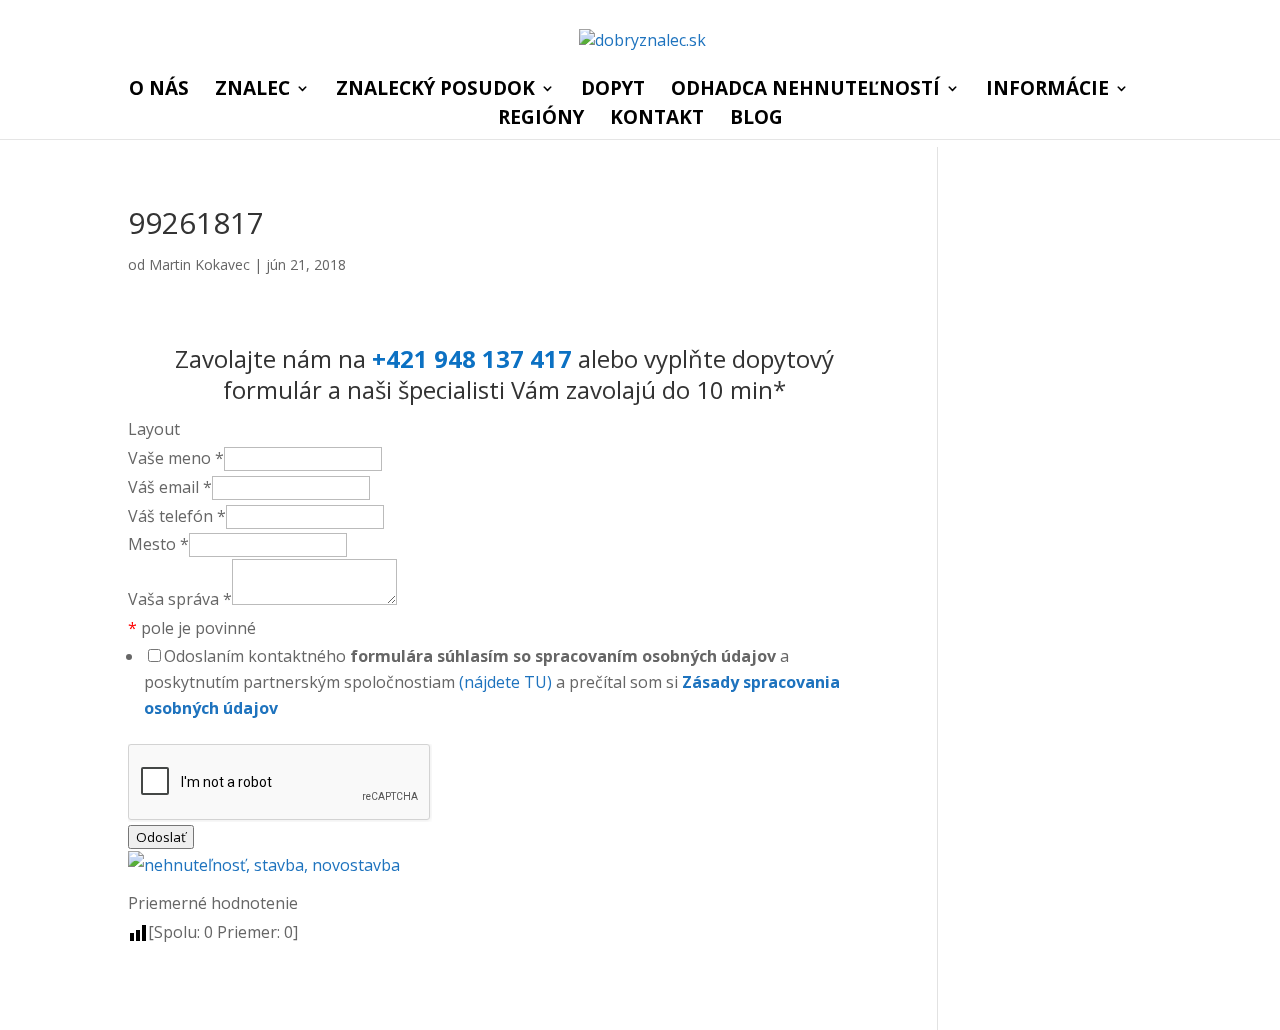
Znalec (252, 91)
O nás (159, 91)
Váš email (170, 487)
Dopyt (613, 91)
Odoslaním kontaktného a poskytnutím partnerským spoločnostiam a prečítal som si (492, 682)
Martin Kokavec (199, 264)
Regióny (541, 120)
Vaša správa (180, 599)
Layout (154, 429)
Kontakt (657, 120)
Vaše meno (176, 458)
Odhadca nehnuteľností (805, 91)
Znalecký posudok (435, 91)
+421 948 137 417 (472, 358)
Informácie (1047, 91)
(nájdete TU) (505, 682)
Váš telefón (177, 516)
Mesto (158, 544)
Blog (756, 120)
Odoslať (161, 837)
